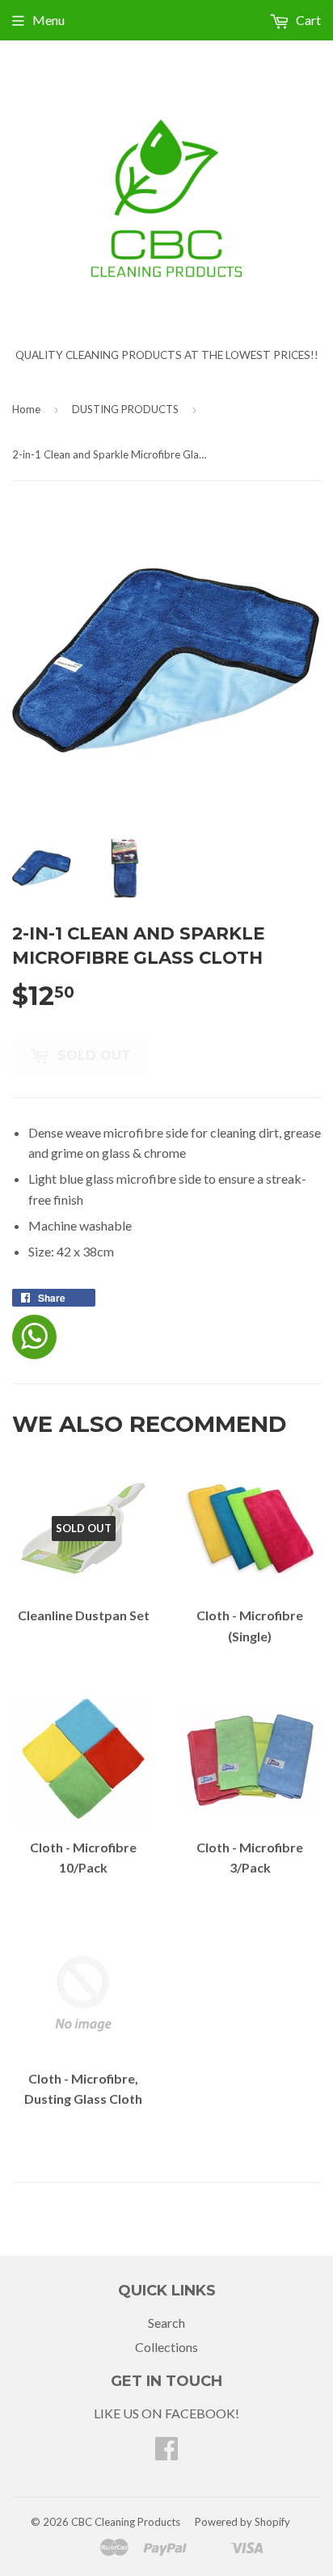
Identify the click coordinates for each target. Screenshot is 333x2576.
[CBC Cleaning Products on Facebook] (166, 2453)
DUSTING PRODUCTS (125, 409)
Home (26, 409)
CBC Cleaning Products (126, 2522)
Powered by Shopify (242, 2522)
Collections (166, 2347)
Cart (307, 20)
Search (166, 2323)
